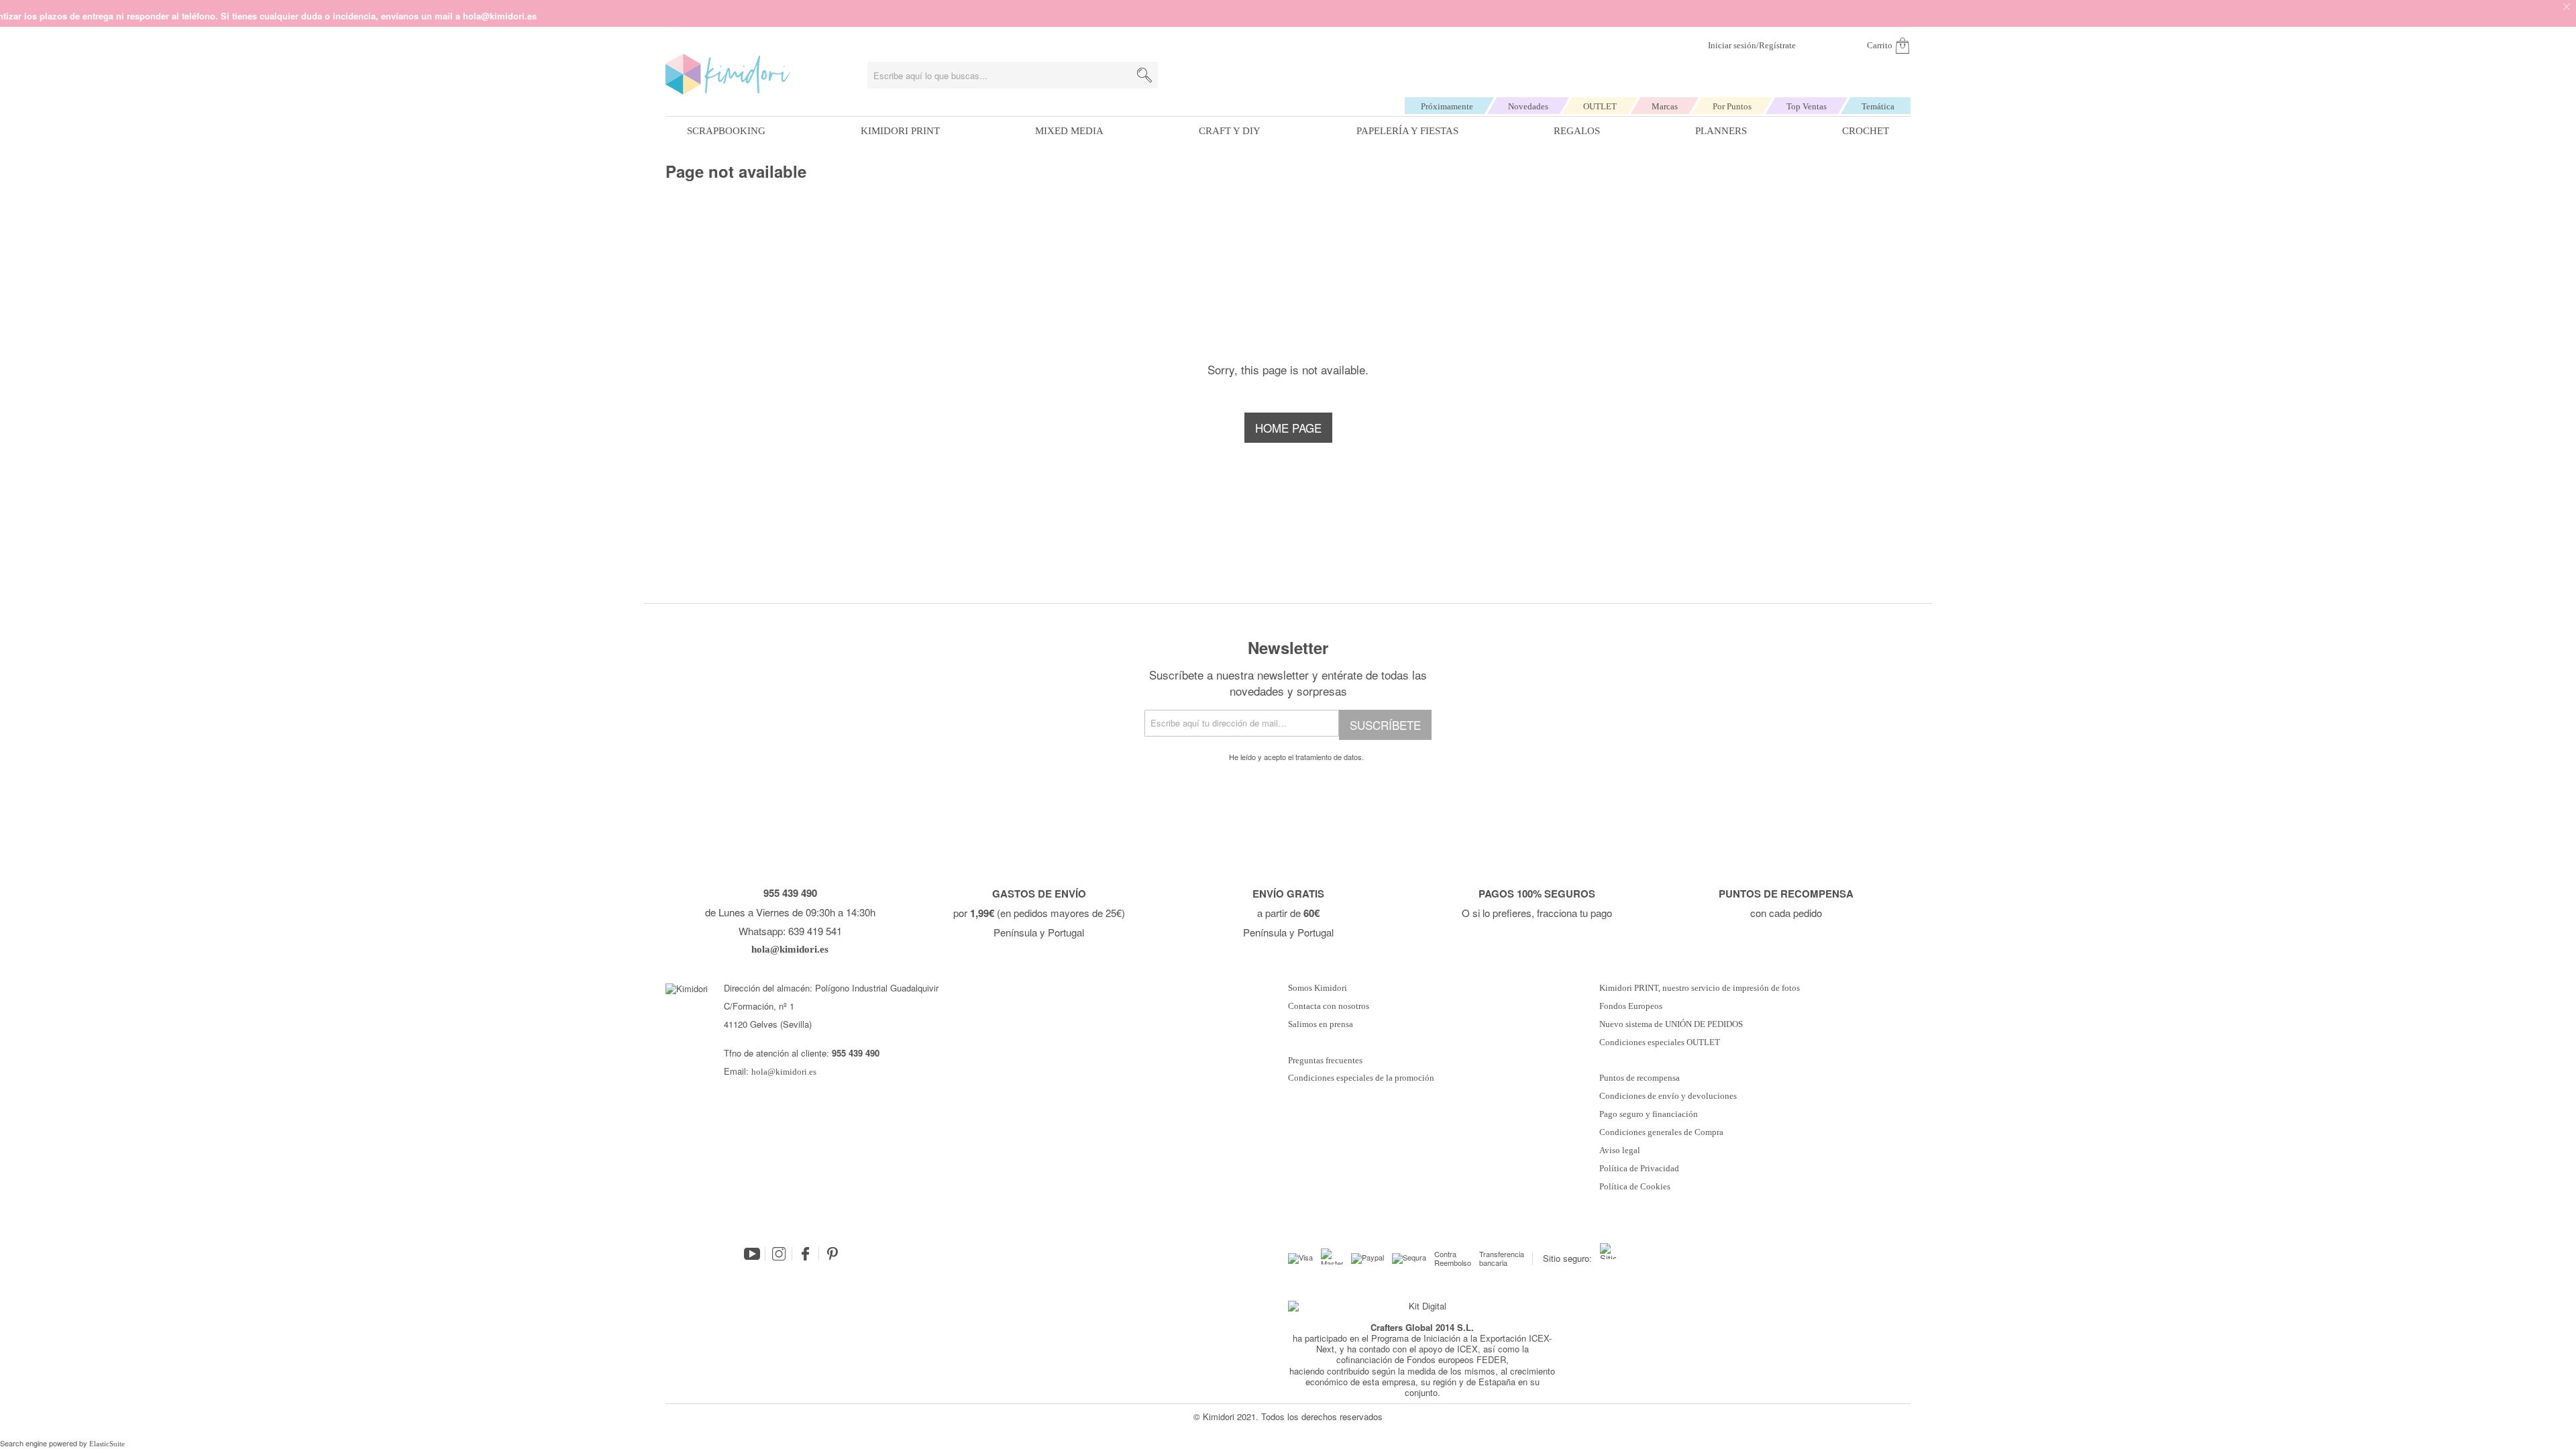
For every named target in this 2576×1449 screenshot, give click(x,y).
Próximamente (1447, 106)
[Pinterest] (833, 1254)
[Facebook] (806, 1254)
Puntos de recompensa (1640, 1078)
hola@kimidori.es (784, 1072)
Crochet (1866, 131)
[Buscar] (1144, 75)
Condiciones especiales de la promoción (1362, 1078)
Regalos (1577, 131)
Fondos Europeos (1631, 1006)
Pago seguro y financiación (1649, 1114)
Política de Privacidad (1639, 1169)
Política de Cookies (1635, 1187)
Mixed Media (1069, 131)
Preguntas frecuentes (1325, 1061)
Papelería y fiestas (1407, 131)
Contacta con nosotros (1329, 1006)
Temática (1878, 106)
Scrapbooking (726, 131)
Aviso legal (1620, 1150)
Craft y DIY (1230, 131)
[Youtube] (752, 1254)
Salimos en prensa (1321, 1024)
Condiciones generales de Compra (1661, 1132)
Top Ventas (1807, 106)
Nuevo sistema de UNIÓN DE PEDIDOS (1671, 1024)
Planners (1721, 131)
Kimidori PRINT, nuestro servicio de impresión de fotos (1700, 988)
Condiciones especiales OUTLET (1660, 1042)
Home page (1288, 428)
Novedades (1528, 106)
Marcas (1665, 106)
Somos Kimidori (1318, 988)
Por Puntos (1732, 106)
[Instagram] (779, 1254)
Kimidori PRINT (900, 131)
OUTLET (1600, 106)
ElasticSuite (107, 1444)
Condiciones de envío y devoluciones (1668, 1096)
